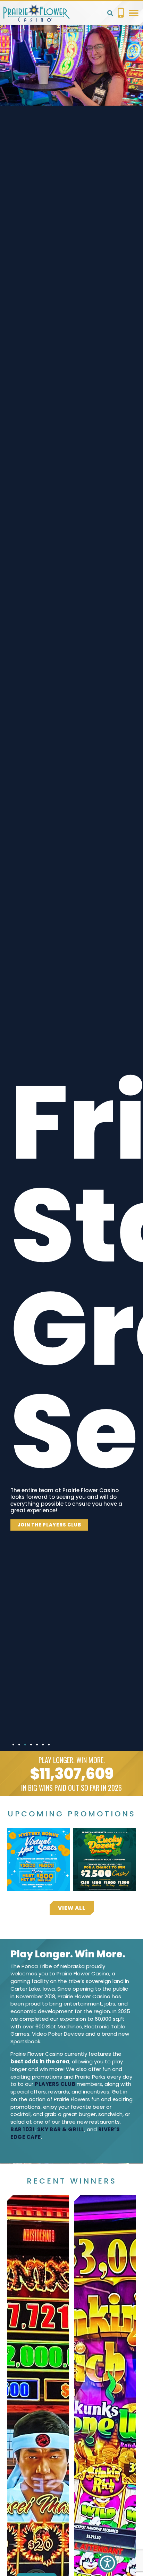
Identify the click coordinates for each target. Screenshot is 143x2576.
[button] (110, 13)
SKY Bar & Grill (61, 2129)
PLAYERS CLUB (55, 2084)
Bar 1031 (23, 2129)
